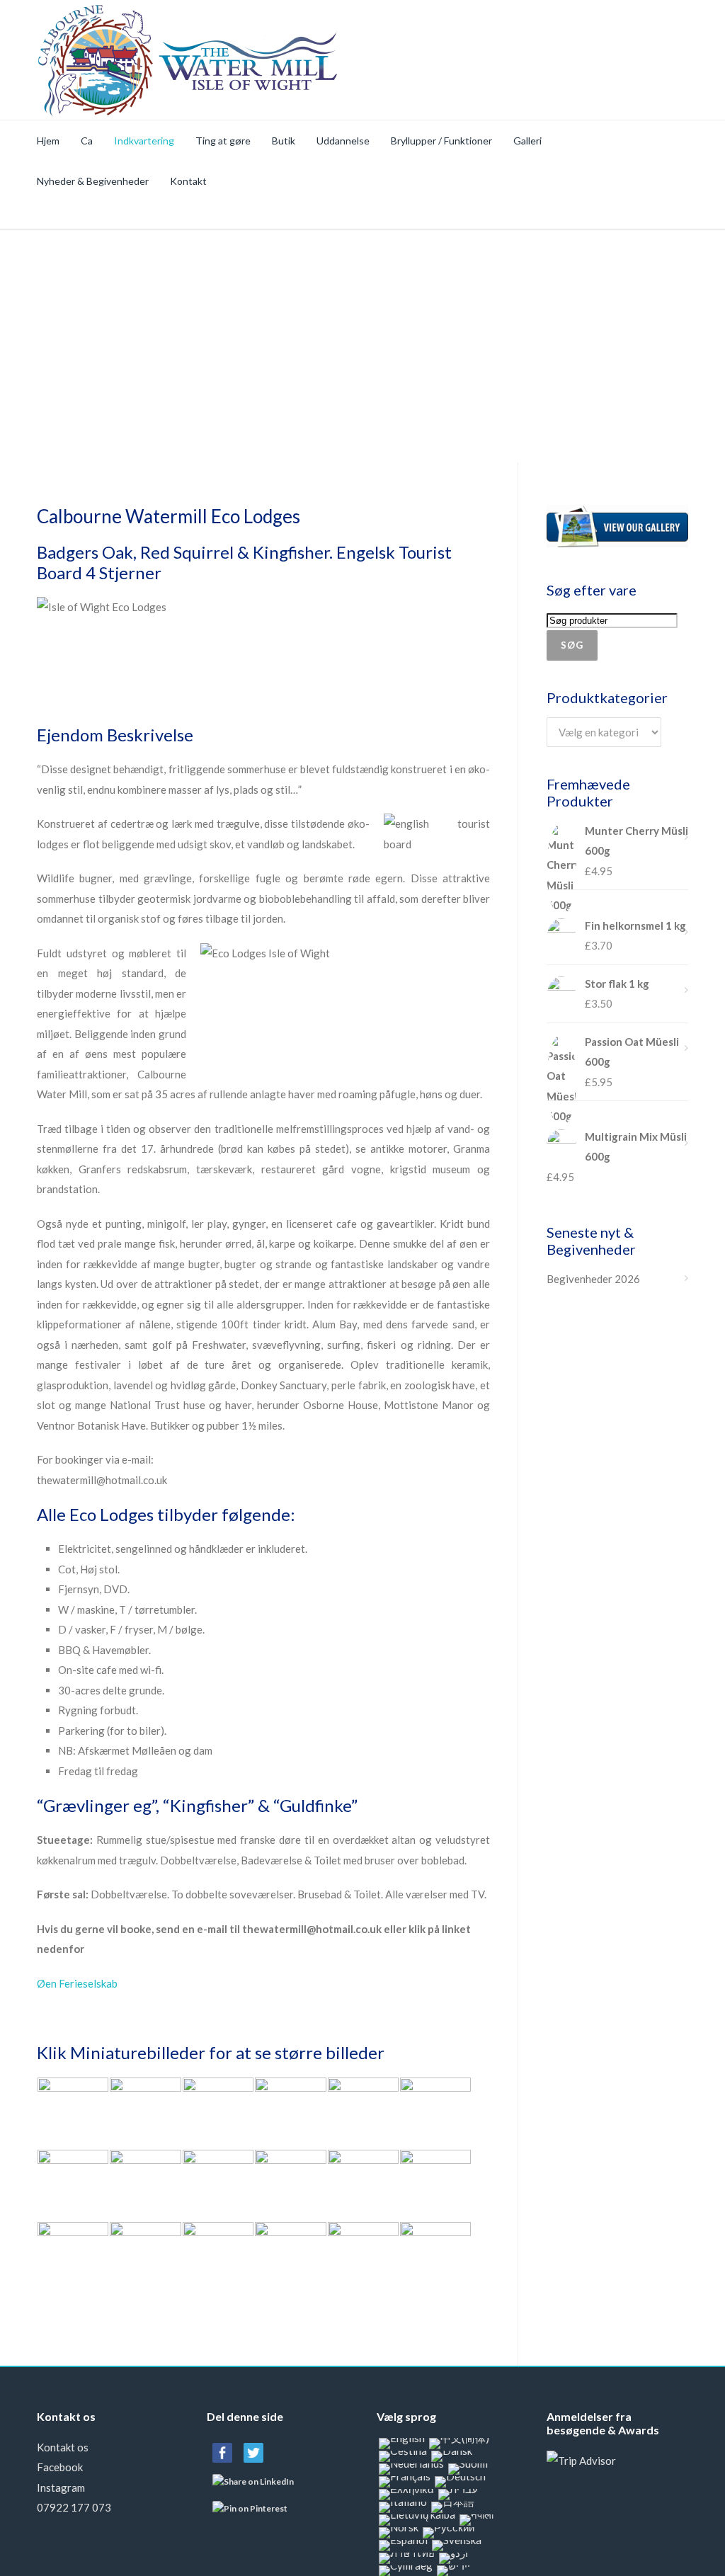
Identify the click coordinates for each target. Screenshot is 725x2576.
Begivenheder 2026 (593, 1279)
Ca (87, 141)
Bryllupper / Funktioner (441, 141)
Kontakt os (63, 2447)
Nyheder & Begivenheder (93, 181)
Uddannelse (343, 141)
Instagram (61, 2487)
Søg (572, 645)
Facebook (60, 2467)
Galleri (527, 141)
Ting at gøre (223, 141)
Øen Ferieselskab (77, 1983)
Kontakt (188, 181)
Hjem (48, 141)
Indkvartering (144, 141)
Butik (284, 141)
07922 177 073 (74, 2507)
